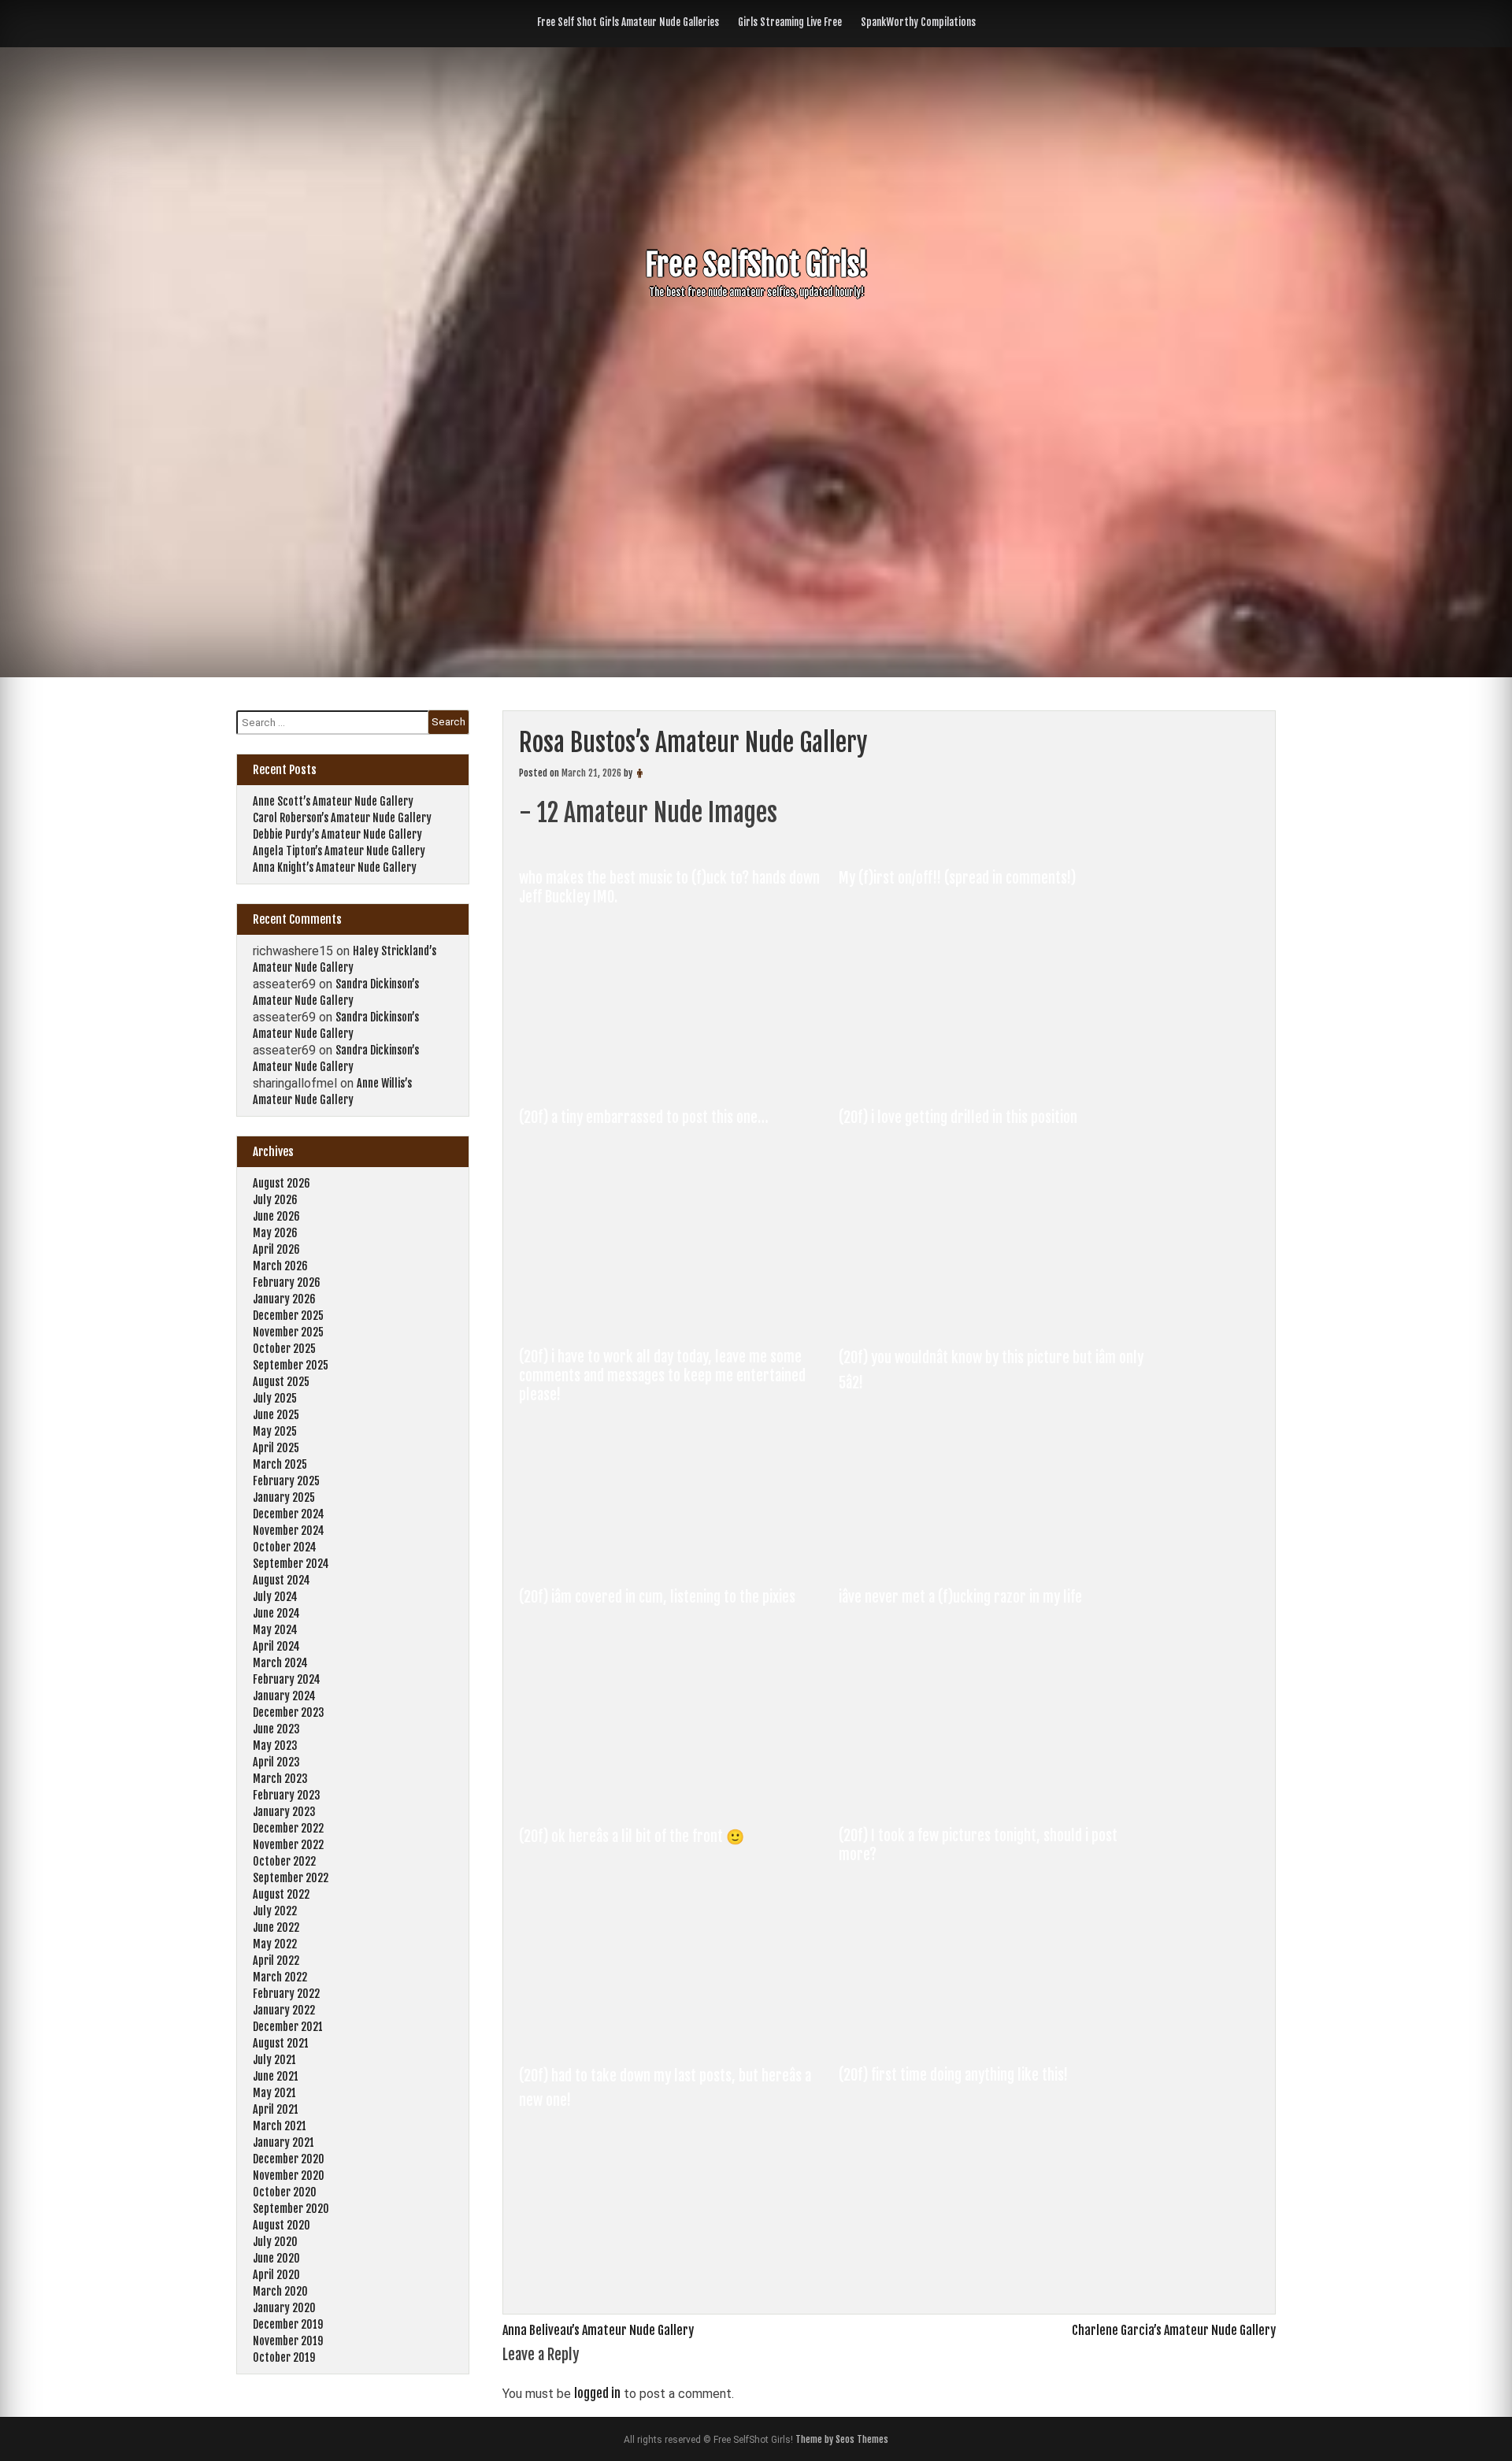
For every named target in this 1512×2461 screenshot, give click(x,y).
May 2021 (274, 2093)
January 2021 (283, 2142)
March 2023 (280, 1779)
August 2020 (282, 2225)
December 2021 (288, 2027)
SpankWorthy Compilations (918, 22)
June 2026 (276, 1216)
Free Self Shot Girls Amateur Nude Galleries (628, 22)
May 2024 (275, 1630)
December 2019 (288, 2324)
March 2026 (280, 1266)
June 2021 (276, 2076)
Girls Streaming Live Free (790, 22)
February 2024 (287, 1679)
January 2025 (284, 1497)
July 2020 (275, 2242)
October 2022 (284, 1861)
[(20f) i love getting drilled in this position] (996, 1317)
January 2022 (284, 2010)
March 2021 (280, 2126)
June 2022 (276, 1927)
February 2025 (286, 1481)
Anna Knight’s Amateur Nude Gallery (335, 867)
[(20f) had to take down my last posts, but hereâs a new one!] (678, 2274)
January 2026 (284, 1299)
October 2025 (284, 1349)
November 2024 (289, 1531)
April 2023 (276, 1762)
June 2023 (276, 1729)
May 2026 (275, 1233)
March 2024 (280, 1663)
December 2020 (289, 2159)
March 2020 (280, 2291)
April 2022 (276, 1961)
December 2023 (289, 1712)
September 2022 (291, 1878)
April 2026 (276, 1249)
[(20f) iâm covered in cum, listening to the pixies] (678, 1796)
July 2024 (275, 1597)
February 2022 (286, 1994)
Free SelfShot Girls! (756, 265)
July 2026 (275, 1200)
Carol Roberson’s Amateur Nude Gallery (342, 818)
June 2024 (276, 1613)
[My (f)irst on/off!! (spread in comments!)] (996, 1077)
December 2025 (288, 1316)
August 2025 (281, 1382)
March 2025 (280, 1464)
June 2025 (276, 1415)
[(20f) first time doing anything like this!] (996, 2274)
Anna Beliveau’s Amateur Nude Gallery (598, 2330)
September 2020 (291, 2209)
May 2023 (275, 1746)
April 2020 (276, 2275)
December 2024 (289, 1514)
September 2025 (291, 1365)
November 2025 (288, 1332)
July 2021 (274, 2060)
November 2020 (289, 2176)
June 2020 (276, 2258)
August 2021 (281, 2043)
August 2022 (281, 1894)
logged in (597, 2393)
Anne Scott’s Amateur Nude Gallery (333, 801)
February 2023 (287, 1795)
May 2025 (275, 1431)
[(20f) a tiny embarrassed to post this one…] (678, 1317)
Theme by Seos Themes (842, 2439)
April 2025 (276, 1448)
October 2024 (285, 1547)
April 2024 (276, 1646)
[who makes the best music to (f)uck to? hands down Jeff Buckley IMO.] (678, 1077)
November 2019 (288, 2341)
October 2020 (285, 2192)
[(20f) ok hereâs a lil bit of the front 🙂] (678, 2035)
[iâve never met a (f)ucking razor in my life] (996, 1796)
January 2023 (284, 1812)
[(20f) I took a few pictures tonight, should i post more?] (996, 2035)
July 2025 (275, 1398)
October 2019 (284, 2357)
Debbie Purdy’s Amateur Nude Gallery (337, 834)
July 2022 (275, 1911)
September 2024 (291, 1564)
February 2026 (287, 1282)
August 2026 (282, 1183)
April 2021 (276, 2109)
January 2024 (284, 1696)
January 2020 (284, 2308)
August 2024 (282, 1580)
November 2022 (288, 1845)
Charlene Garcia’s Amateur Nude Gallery (1174, 2330)
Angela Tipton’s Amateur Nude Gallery (339, 851)
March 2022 (280, 1977)
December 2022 (288, 1828)
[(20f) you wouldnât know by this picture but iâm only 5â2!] (996, 1556)
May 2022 (275, 1944)
